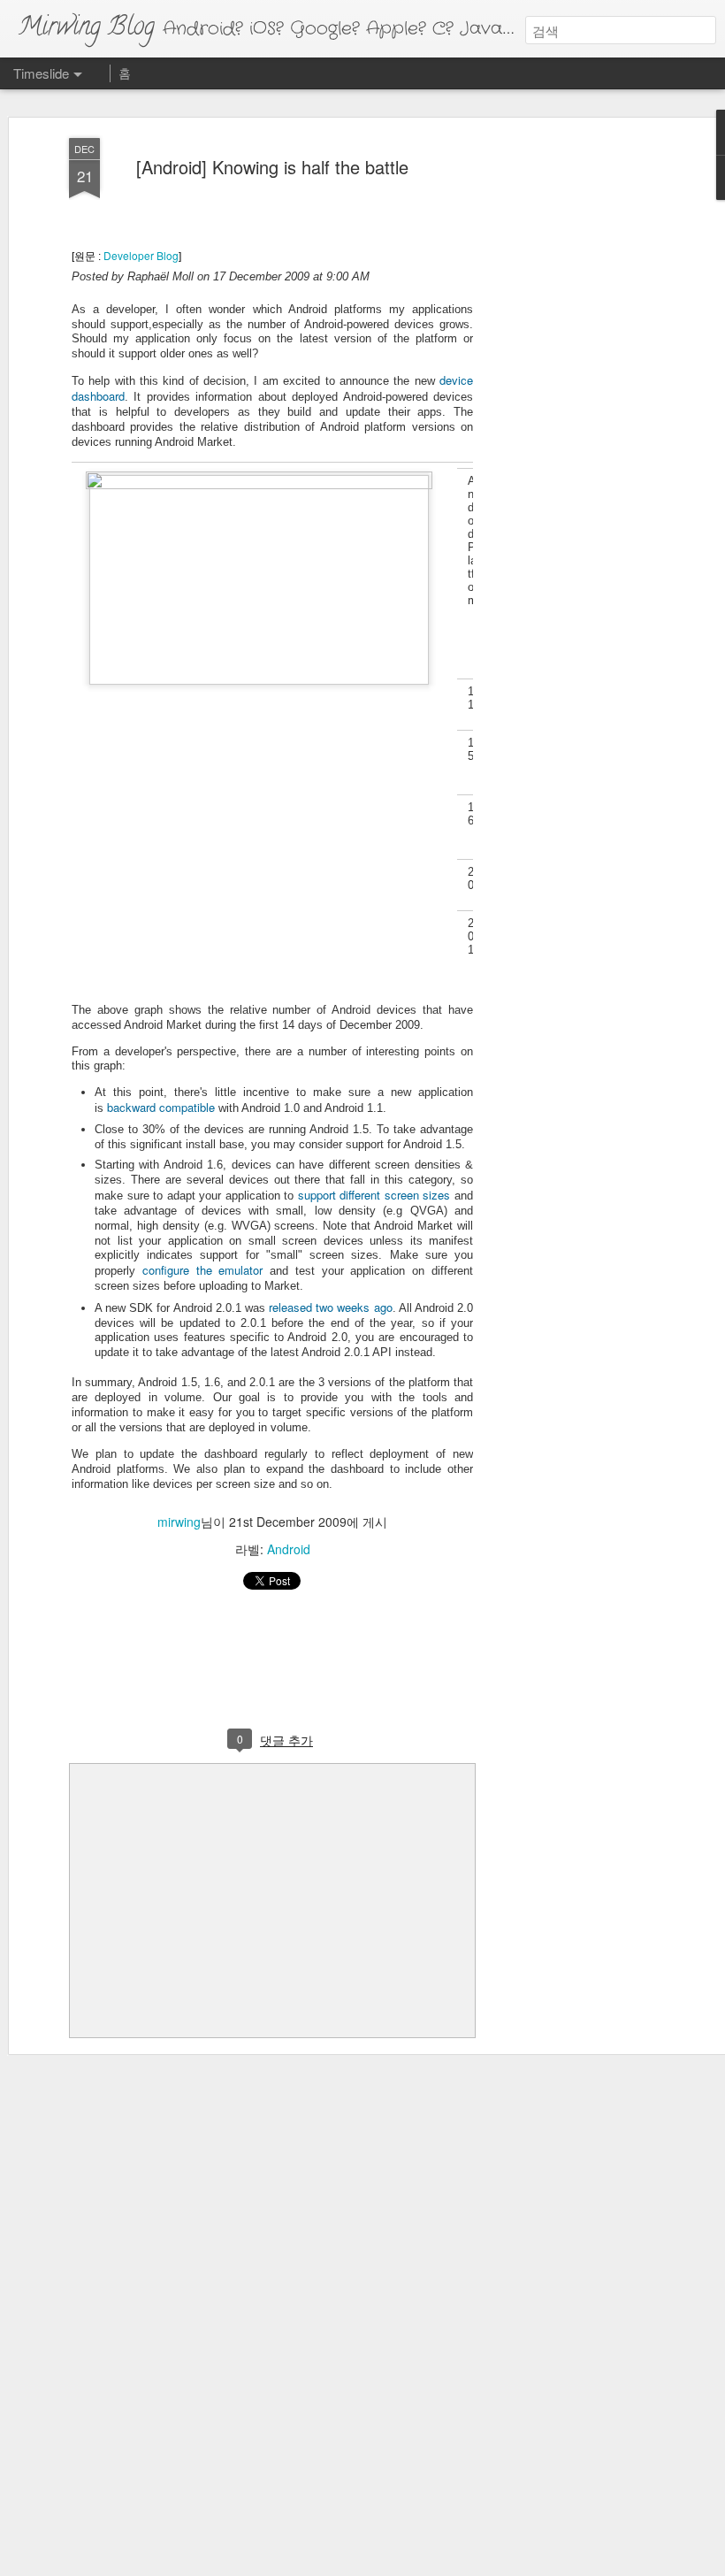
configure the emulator (203, 1270)
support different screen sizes (374, 1195)
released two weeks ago (330, 1307)
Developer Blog (141, 255)
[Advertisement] (573, 417)
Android (289, 1549)
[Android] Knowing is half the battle (272, 167)
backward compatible (161, 1107)
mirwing (179, 1522)
